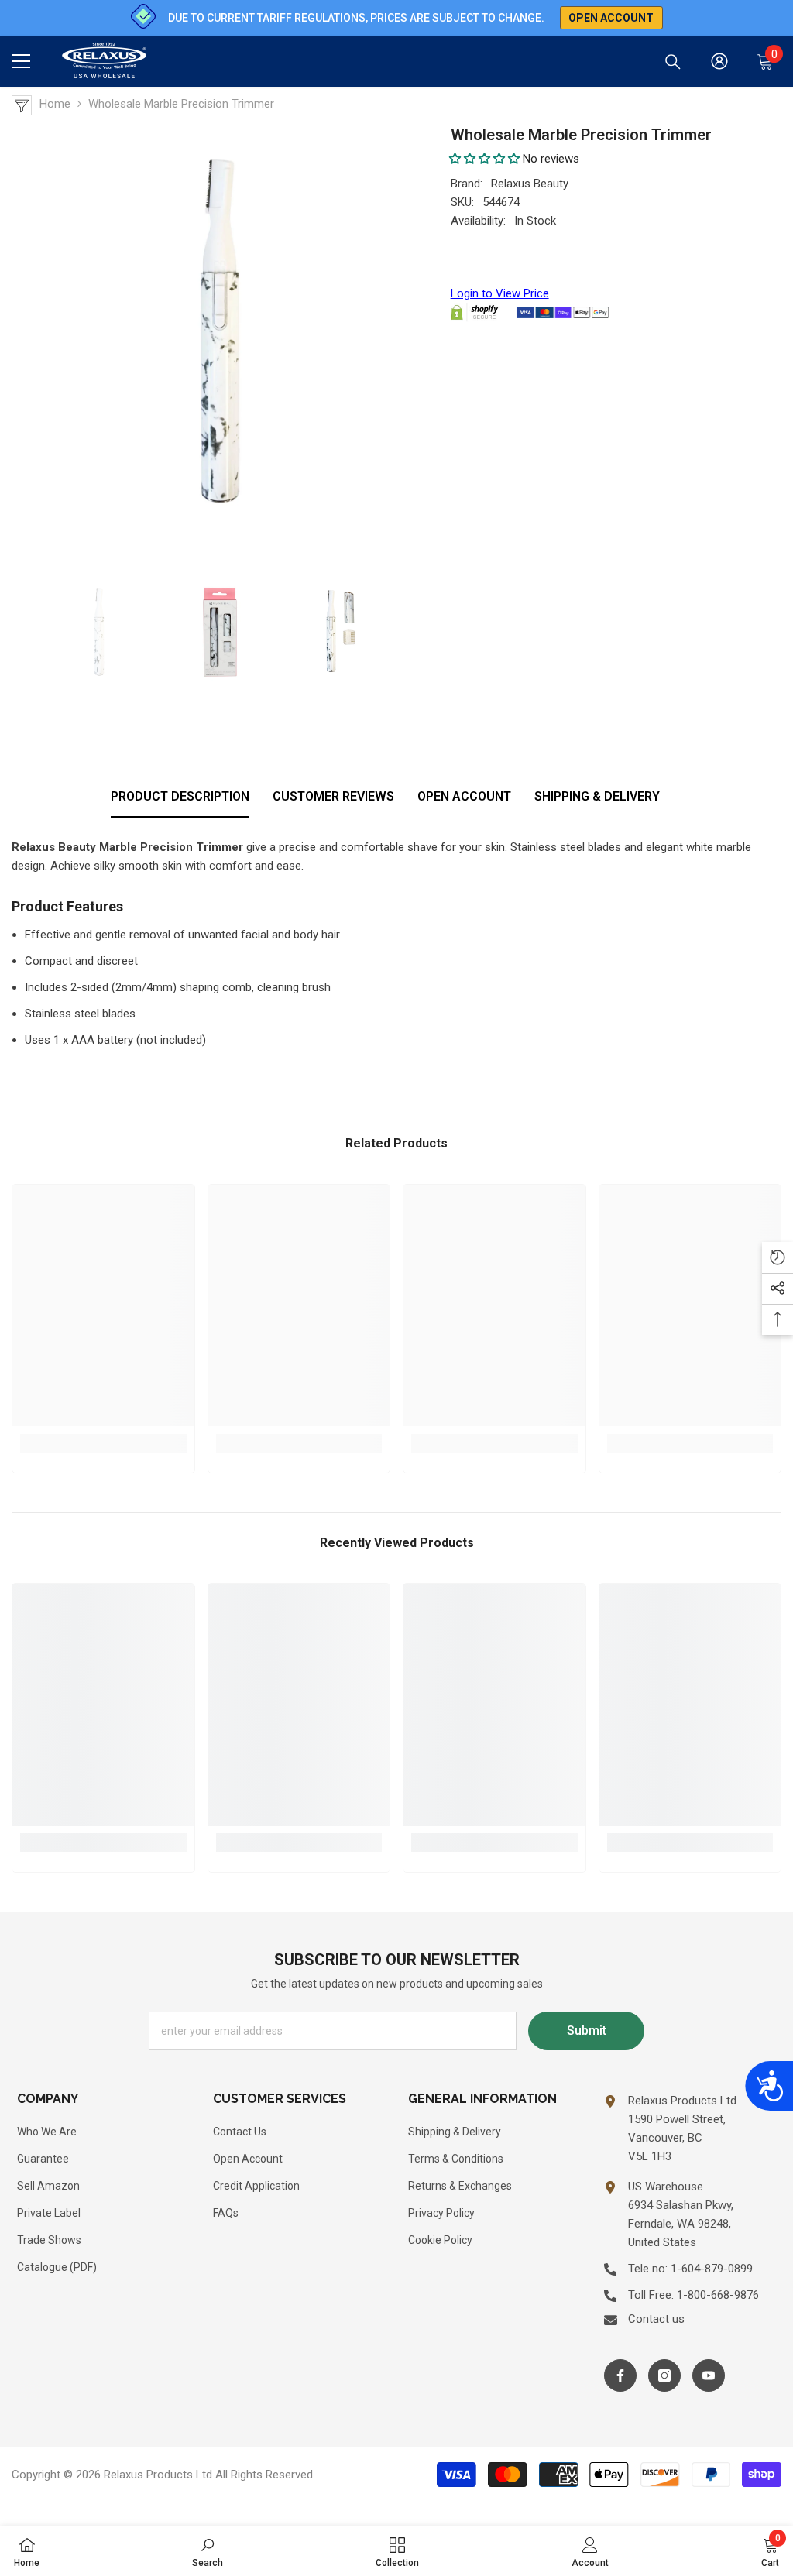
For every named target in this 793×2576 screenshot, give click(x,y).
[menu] (21, 61)
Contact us (656, 2319)
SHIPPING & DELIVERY (597, 796)
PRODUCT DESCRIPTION (180, 796)
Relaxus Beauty (530, 184)
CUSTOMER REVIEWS (333, 796)
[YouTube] (709, 2375)
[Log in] (719, 61)
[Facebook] (620, 2375)
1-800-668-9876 (718, 2295)
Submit (587, 2031)
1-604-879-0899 (712, 2269)
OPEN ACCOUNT (464, 796)
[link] (103, 1443)
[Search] (673, 62)
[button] (484, 159)
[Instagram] (664, 2375)
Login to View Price (500, 293)
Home (55, 104)
